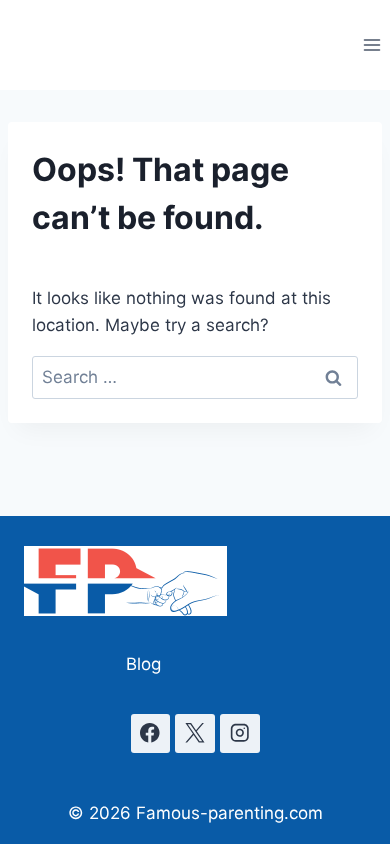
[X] (194, 733)
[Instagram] (239, 733)
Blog (143, 664)
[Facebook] (150, 733)
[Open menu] (371, 44)
